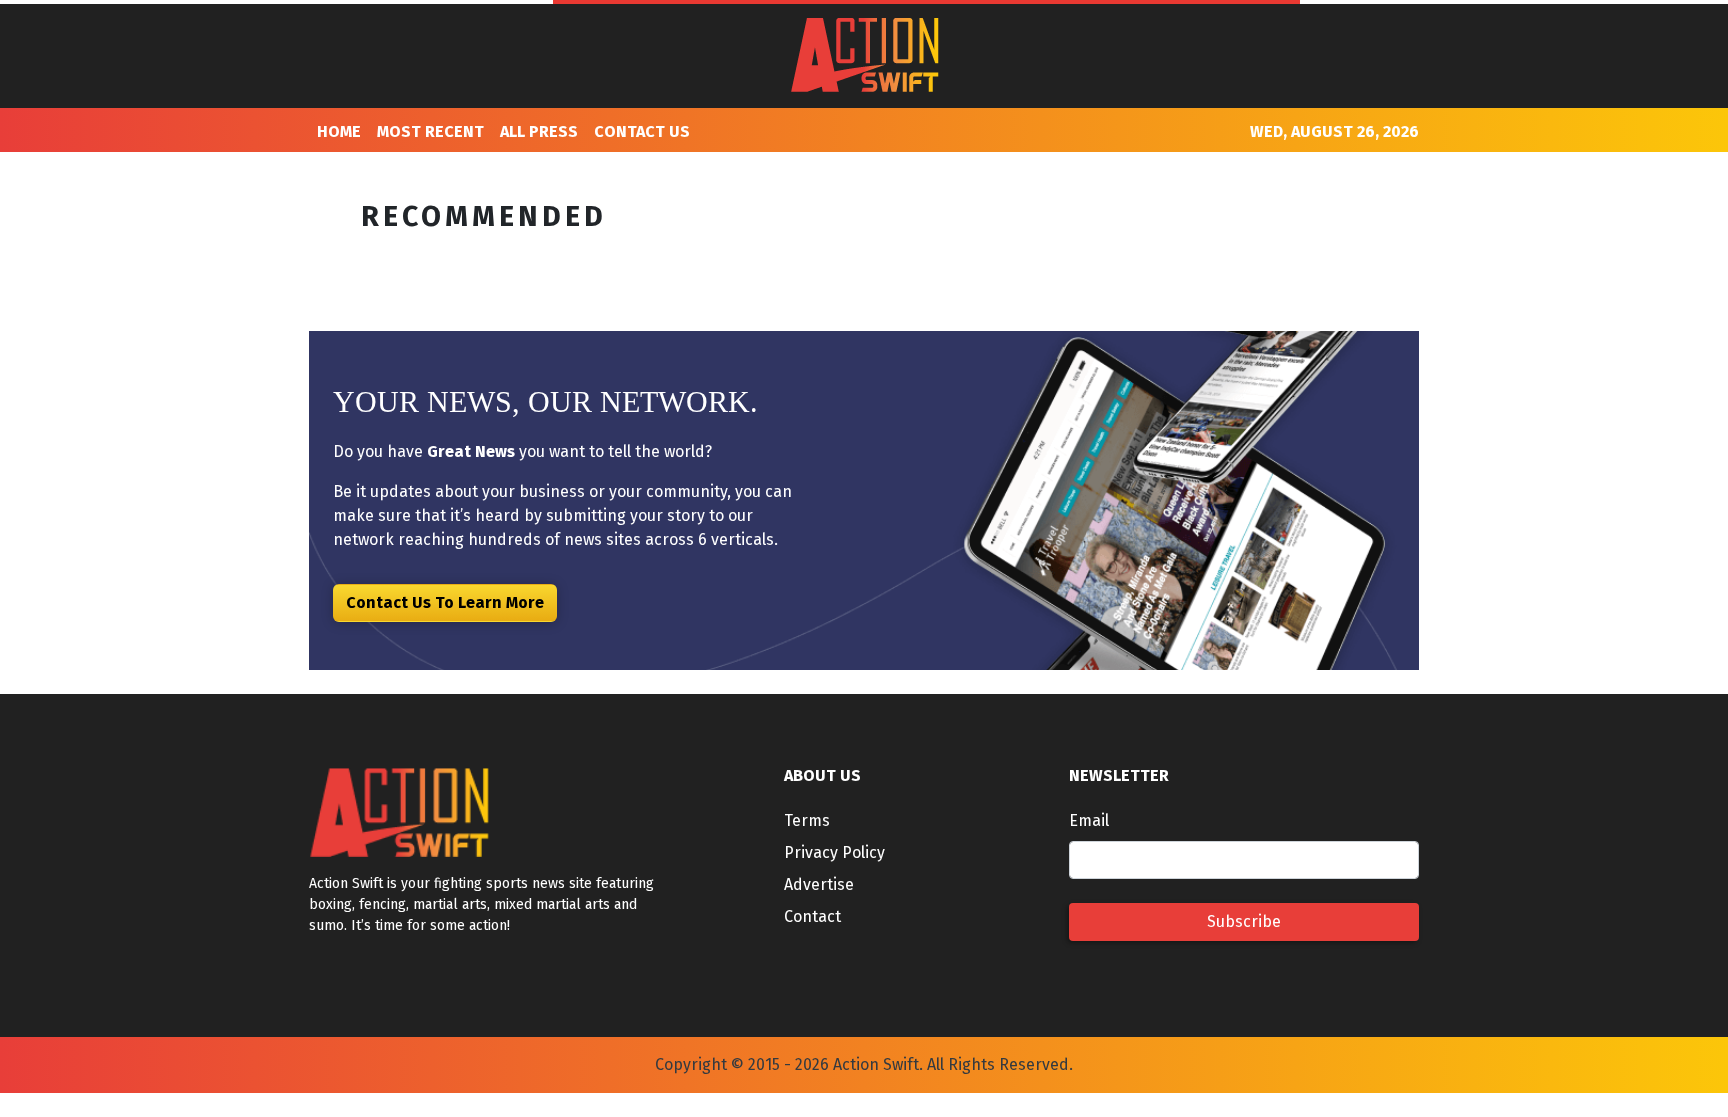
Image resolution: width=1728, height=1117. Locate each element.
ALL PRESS (539, 131)
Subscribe (1244, 921)
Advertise (819, 884)
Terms (807, 820)
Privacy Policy (834, 852)
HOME (339, 131)
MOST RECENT (430, 131)
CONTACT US (642, 131)
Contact (812, 916)
